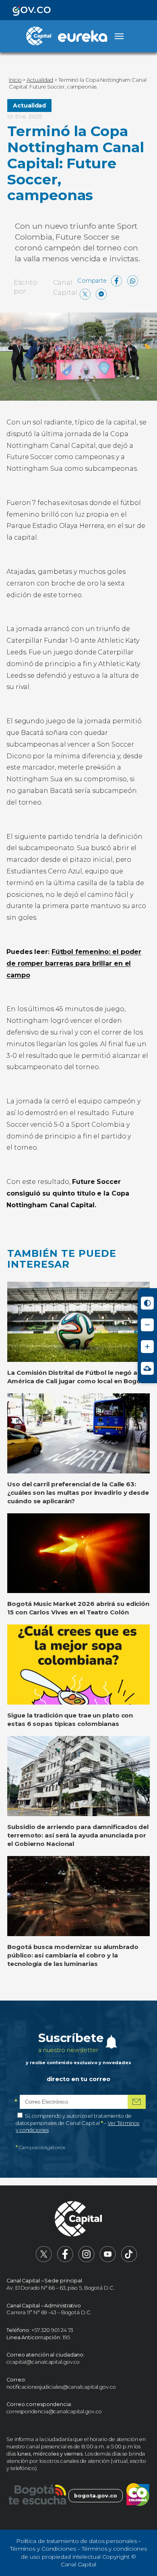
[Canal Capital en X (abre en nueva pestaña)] (44, 2260)
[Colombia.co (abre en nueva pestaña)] (138, 2496)
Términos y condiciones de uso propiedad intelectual (84, 2553)
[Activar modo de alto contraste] (147, 1303)
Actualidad (29, 106)
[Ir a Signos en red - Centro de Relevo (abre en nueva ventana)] (147, 1368)
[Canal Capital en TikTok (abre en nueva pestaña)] (129, 2260)
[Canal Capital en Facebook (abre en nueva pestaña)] (65, 2260)
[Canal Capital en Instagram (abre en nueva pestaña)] (87, 2260)
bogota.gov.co (96, 2496)
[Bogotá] (37, 2496)
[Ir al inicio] (78, 2220)
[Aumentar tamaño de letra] (147, 1347)
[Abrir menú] (119, 36)
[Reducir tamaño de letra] (147, 1325)
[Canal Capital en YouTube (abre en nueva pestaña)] (108, 2260)
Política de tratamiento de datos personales (76, 2541)
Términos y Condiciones (43, 2549)
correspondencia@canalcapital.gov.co (54, 2412)
